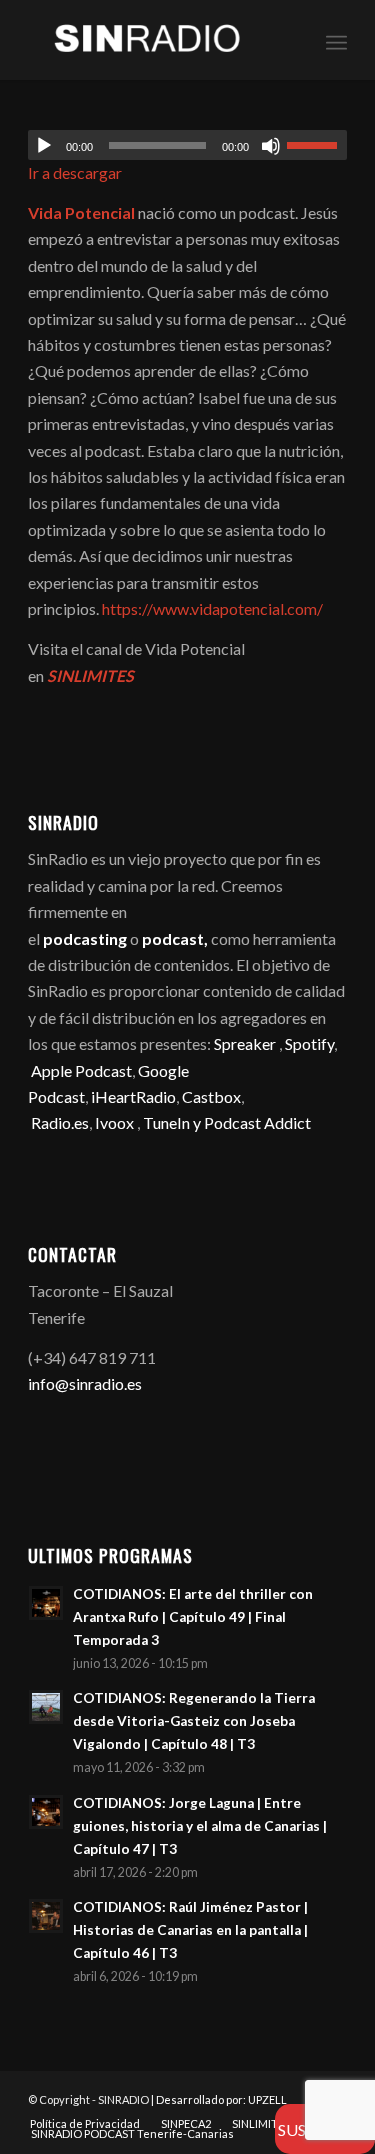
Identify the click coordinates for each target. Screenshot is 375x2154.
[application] (187, 145)
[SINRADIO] (155, 40)
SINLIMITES (90, 675)
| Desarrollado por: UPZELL (219, 2099)
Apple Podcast (81, 1070)
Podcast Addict (257, 1122)
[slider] (317, 145)
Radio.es (60, 1122)
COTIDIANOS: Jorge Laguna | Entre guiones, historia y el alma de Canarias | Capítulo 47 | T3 (200, 1826)
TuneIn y (173, 1122)
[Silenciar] (271, 146)
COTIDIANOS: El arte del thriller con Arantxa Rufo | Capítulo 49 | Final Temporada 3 (193, 1617)
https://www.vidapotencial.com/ (212, 608)
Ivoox (114, 1122)
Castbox (211, 1096)
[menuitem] (336, 40)
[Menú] (336, 40)
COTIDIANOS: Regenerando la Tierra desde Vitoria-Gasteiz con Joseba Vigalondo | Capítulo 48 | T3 (194, 1721)
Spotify (309, 1043)
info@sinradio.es (85, 1383)
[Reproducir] (44, 146)
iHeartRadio (132, 1096)
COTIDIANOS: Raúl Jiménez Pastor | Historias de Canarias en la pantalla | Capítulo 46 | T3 (190, 1930)
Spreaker (245, 1043)
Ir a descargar (75, 172)
